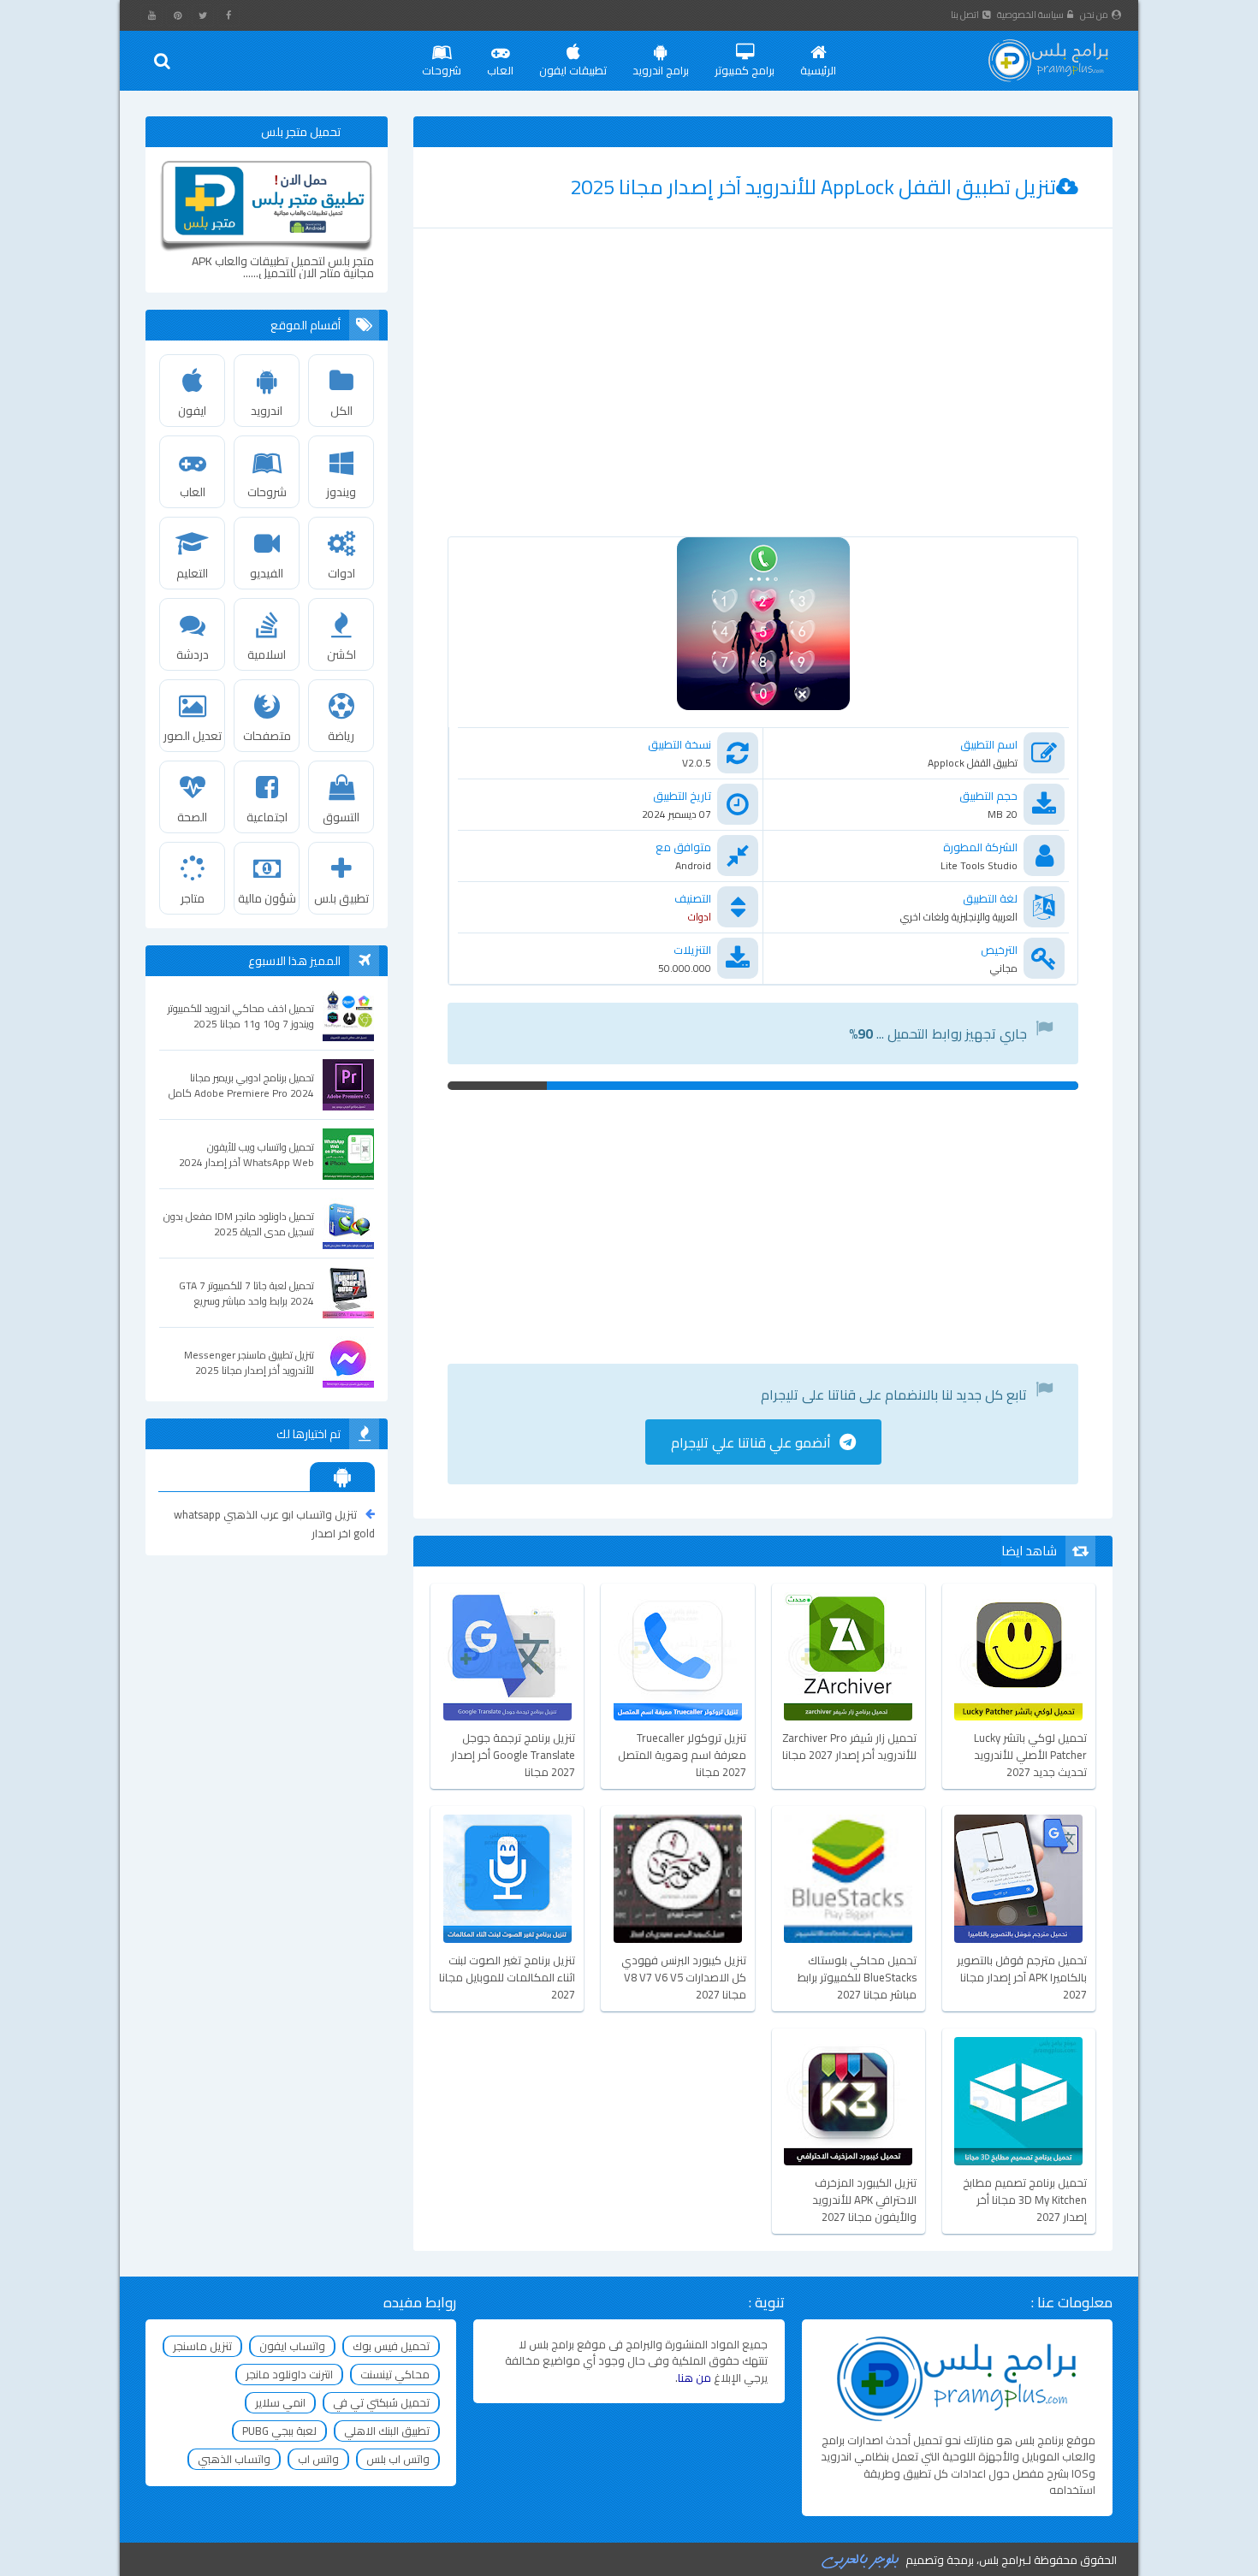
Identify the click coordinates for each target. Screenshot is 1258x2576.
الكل (341, 411)
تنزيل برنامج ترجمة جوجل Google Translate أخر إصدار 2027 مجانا (513, 1755)
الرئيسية (818, 70)
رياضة (341, 736)
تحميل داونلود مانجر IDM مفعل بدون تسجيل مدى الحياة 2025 (239, 1224)
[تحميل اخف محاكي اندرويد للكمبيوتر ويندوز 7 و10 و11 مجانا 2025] (348, 1016)
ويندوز (341, 492)
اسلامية (267, 654)
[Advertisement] (763, 400)
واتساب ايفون (292, 2346)
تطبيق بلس (341, 898)
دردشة (193, 654)
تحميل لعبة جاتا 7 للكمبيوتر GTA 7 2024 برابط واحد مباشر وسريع (246, 1294)
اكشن (341, 654)
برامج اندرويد (661, 70)
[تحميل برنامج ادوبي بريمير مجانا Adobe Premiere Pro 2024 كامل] (348, 1085)
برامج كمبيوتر (745, 70)
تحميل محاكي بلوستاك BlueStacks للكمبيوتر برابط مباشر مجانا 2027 (857, 1977)
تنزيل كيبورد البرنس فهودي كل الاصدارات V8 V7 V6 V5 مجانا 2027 (683, 1977)
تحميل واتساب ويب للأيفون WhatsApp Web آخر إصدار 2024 (246, 1155)
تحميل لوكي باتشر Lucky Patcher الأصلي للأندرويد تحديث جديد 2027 (1030, 1755)
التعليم (192, 573)
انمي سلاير (280, 2402)
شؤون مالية (267, 898)
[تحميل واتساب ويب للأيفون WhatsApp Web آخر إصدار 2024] (348, 1154)
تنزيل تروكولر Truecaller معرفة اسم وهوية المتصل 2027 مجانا (682, 1755)
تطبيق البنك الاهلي (387, 2431)
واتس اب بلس (398, 2459)
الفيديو (267, 573)
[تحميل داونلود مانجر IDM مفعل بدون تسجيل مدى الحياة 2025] (348, 1223)
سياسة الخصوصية (1030, 15)
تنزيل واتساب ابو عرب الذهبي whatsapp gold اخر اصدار (274, 1524)
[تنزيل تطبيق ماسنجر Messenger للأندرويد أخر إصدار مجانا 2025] (348, 1362)
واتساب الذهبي (234, 2459)
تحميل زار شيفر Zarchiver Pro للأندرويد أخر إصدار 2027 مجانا (849, 1747)
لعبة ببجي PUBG (279, 2431)
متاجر (193, 898)
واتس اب (318, 2459)
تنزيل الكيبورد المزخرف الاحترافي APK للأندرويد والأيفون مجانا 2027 (864, 2200)
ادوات (341, 573)
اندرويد (267, 411)
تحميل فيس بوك (391, 2346)
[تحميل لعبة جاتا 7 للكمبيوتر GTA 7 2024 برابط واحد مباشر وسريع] (348, 1293)
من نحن (1094, 15)
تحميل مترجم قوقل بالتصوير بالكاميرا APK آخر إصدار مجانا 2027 (1022, 1977)
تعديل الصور (193, 736)
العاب (500, 70)
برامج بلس (1002, 2560)
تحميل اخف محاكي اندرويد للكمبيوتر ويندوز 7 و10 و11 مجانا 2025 (241, 1016)
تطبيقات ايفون (573, 70)
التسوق (341, 817)
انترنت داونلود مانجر (289, 2374)
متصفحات (267, 736)
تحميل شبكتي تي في (381, 2402)
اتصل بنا (965, 15)
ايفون (192, 411)
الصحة (192, 817)
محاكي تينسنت (395, 2374)
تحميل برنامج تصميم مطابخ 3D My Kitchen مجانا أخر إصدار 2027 (1025, 2200)
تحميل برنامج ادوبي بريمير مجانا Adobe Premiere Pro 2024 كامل (241, 1086)
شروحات (442, 70)
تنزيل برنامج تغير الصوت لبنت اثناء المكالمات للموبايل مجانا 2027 (507, 1977)
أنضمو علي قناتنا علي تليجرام (751, 1442)
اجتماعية (267, 817)
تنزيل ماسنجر (202, 2346)
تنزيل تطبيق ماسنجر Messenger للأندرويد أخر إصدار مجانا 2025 (249, 1363)
